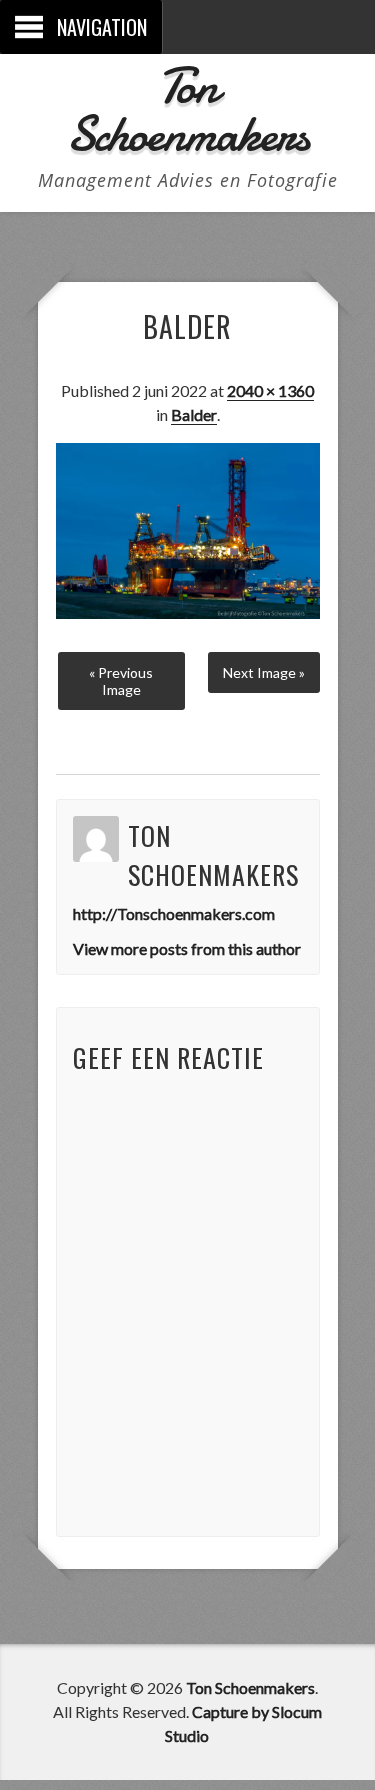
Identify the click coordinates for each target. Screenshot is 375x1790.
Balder (194, 414)
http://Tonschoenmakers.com (174, 913)
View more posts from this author (187, 948)
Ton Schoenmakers (187, 110)
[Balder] (188, 612)
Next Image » (264, 672)
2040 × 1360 (270, 390)
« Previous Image (121, 681)
